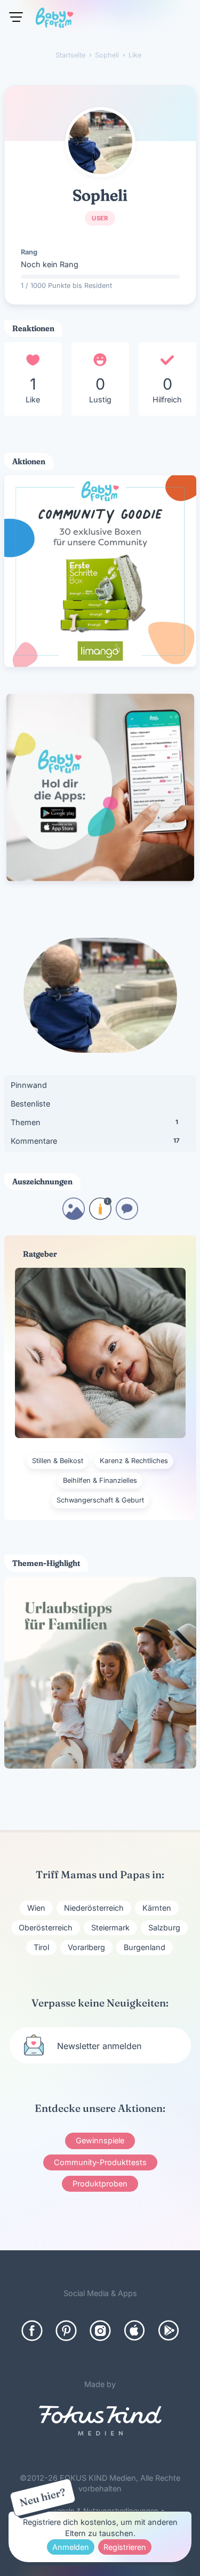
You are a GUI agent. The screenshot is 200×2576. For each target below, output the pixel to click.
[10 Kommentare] (127, 1216)
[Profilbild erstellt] (74, 1216)
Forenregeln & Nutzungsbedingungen (97, 2511)
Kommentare (95, 1141)
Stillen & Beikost (58, 1461)
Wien (36, 1908)
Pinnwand (29, 1085)
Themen (94, 1122)
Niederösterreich (94, 1908)
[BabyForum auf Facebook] (32, 2331)
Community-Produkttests (100, 2162)
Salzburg (164, 1927)
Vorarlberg (86, 1947)
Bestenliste (30, 1104)
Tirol (41, 1947)
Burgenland (145, 1947)
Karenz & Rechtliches (134, 1461)
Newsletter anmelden (99, 2046)
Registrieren (125, 2547)
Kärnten (157, 1908)
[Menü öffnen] (16, 17)
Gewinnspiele (100, 2140)
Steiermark (110, 1927)
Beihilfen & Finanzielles (100, 1480)
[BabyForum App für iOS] (134, 2331)
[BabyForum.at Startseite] (54, 20)
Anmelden (71, 2547)
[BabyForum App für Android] (169, 2331)
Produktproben (100, 2183)
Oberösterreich (46, 1927)
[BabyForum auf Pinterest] (66, 2331)
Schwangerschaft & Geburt (100, 1500)
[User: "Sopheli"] (100, 142)
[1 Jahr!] (100, 1216)
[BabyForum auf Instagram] (100, 2331)
